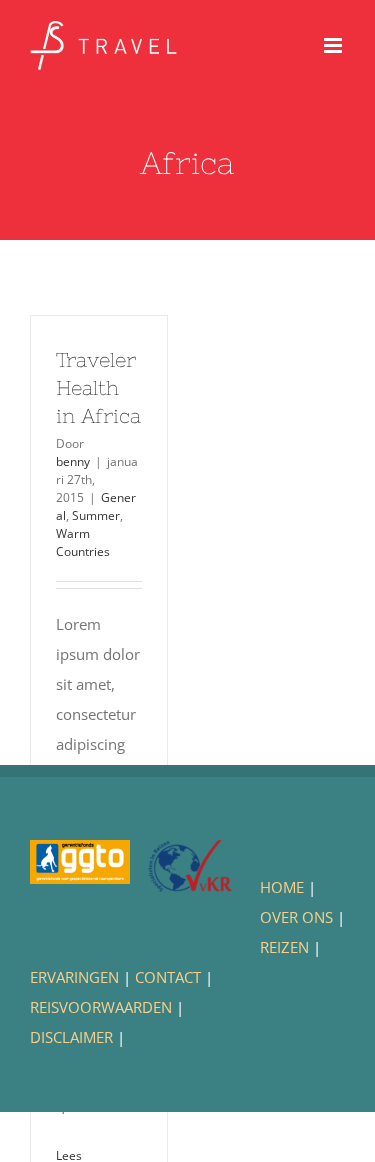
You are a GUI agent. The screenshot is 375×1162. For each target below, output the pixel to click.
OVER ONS (296, 917)
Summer (96, 515)
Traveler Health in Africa (98, 387)
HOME (282, 887)
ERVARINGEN (74, 977)
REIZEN (284, 947)
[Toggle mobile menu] (334, 45)
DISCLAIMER (71, 1037)
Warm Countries (83, 542)
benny (73, 461)
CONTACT (168, 977)
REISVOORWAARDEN (101, 1007)
